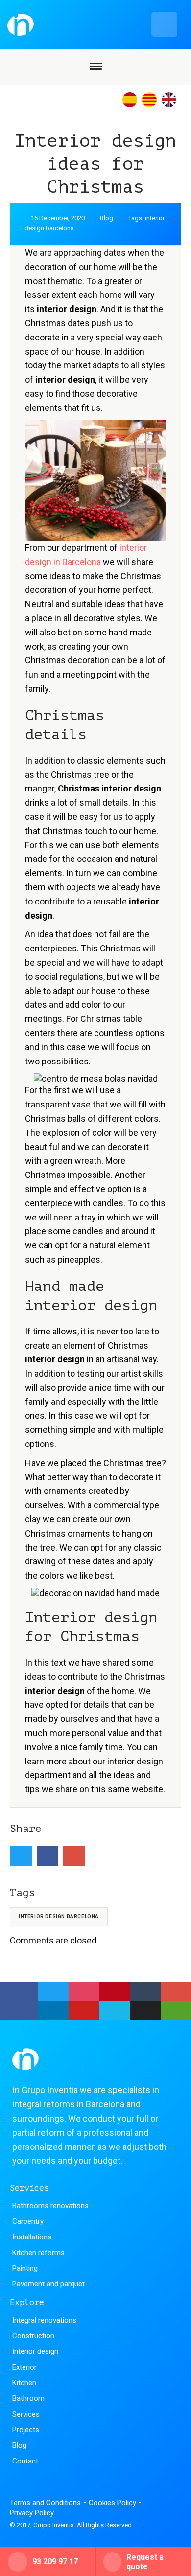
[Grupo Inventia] (93, 24)
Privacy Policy (32, 2513)
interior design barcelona (59, 1916)
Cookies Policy (112, 2503)
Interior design (35, 2351)
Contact (25, 2461)
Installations (32, 2237)
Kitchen (24, 2383)
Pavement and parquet (48, 2284)
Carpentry (28, 2221)
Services (26, 2414)
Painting (25, 2268)
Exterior (24, 2367)
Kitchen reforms (38, 2253)
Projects (26, 2430)
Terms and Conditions (45, 2503)
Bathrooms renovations (50, 2206)
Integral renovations (44, 2320)
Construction (33, 2336)
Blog (107, 218)
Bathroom (28, 2398)
